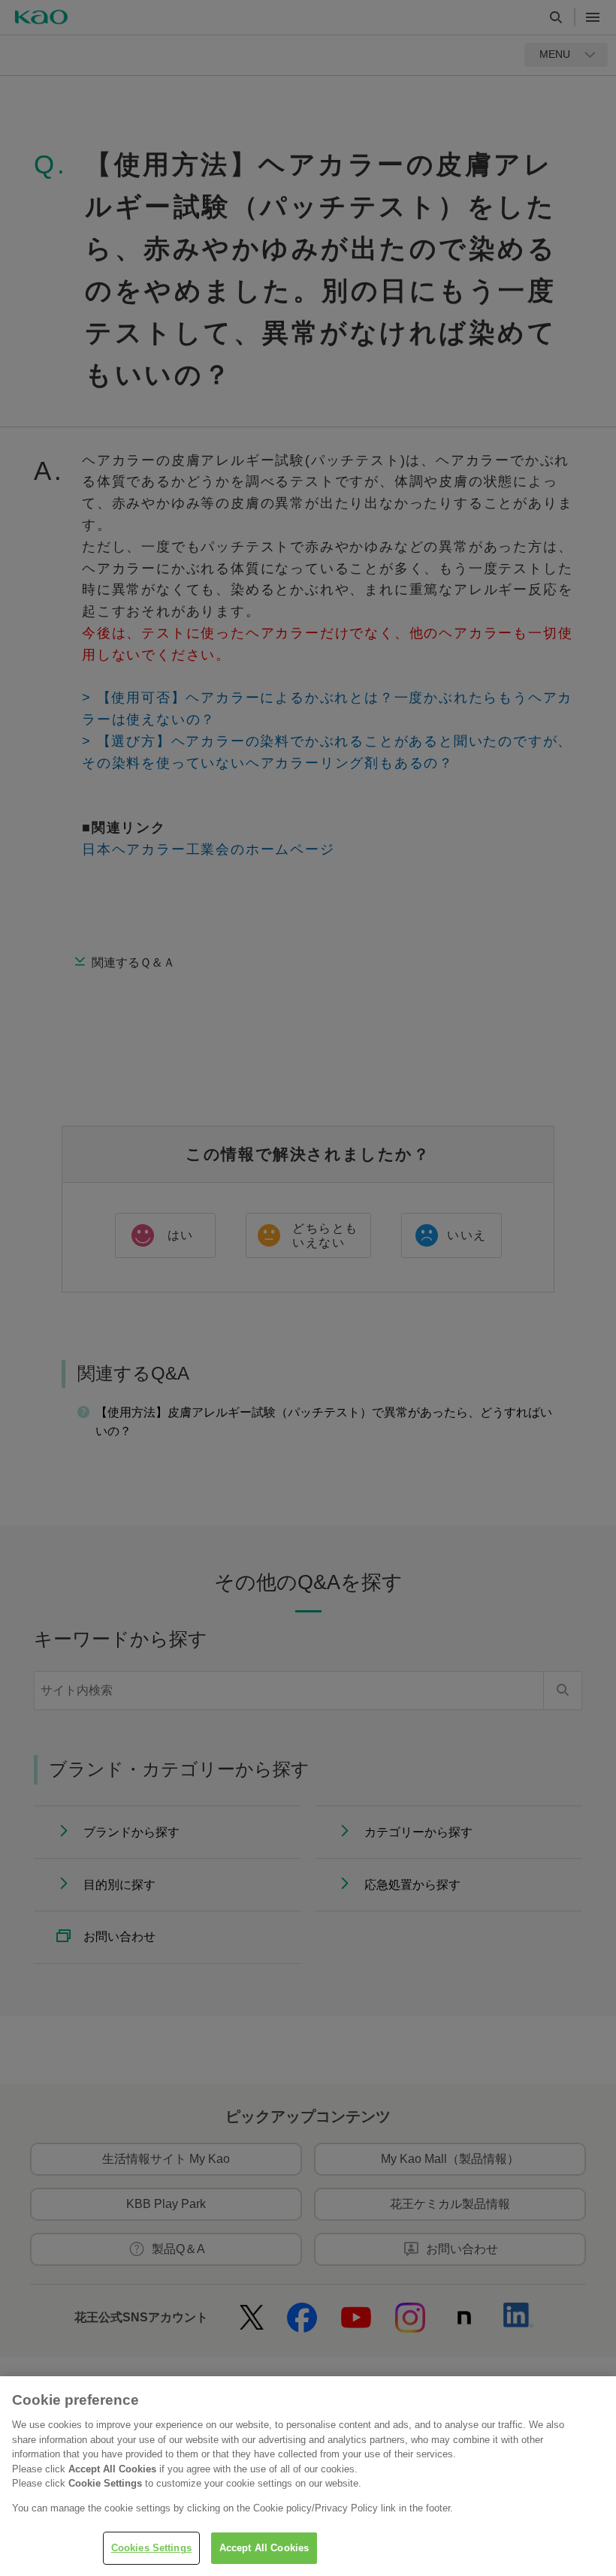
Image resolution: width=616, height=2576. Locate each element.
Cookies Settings (151, 2548)
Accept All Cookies (264, 2548)
